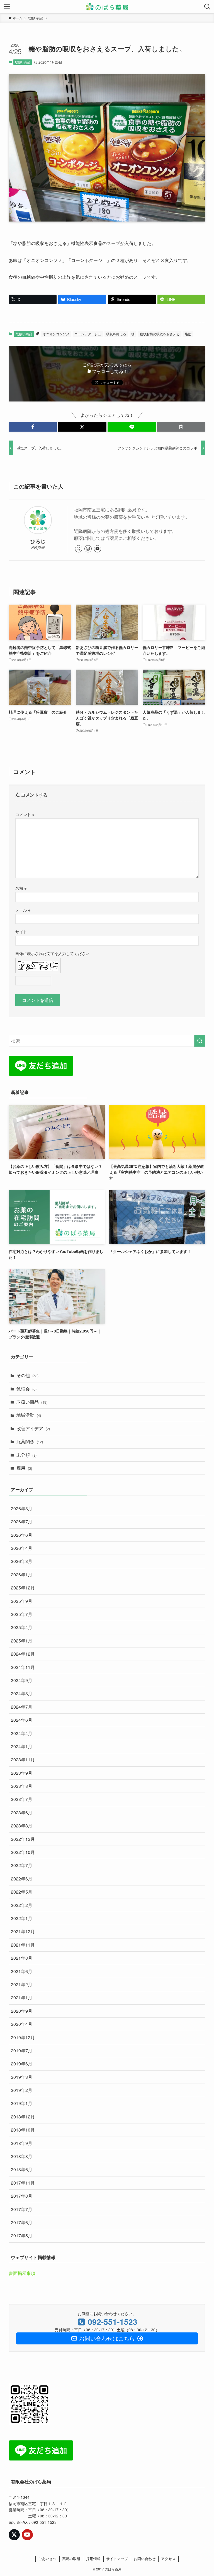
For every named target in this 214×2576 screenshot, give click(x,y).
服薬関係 (30, 1441)
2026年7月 (22, 1522)
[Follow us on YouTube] (27, 2535)
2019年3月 (22, 2077)
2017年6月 (22, 2222)
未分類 (26, 1455)
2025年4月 (22, 1627)
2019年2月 (22, 2090)
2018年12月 (23, 2117)
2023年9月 (22, 1773)
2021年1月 (22, 1997)
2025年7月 (22, 1614)
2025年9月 (22, 1601)
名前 (21, 888)
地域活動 (29, 1415)
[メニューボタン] (7, 7)
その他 (27, 1375)
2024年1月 (22, 1746)
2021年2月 (22, 1984)
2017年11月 (23, 2183)
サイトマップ (117, 2559)
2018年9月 (22, 2143)
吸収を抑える (116, 334)
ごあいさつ (48, 2559)
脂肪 (188, 334)
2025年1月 (22, 1641)
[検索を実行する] (200, 1041)
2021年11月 (23, 1945)
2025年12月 (23, 1588)
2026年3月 (22, 1561)
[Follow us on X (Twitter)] (14, 2535)
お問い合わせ (145, 2559)
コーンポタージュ (88, 334)
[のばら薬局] (107, 7)
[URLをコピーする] (181, 427)
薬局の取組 (71, 2559)
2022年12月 (23, 1839)
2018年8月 (22, 2156)
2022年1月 (22, 1918)
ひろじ (38, 541)
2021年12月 (23, 1931)
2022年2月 (22, 1905)
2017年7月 (22, 2209)
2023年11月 (23, 1760)
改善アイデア (33, 1428)
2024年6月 (22, 1720)
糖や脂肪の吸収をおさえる (160, 334)
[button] (33, 427)
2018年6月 (22, 2169)
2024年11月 (23, 1667)
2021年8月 (22, 1958)
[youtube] (98, 549)
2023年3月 (22, 1826)
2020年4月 (22, 2024)
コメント (25, 814)
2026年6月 (22, 1535)
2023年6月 (22, 1813)
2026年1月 (22, 1575)
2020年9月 (22, 2011)
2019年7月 (22, 2051)
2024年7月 (22, 1707)
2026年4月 (22, 1548)
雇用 (24, 1468)
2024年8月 (22, 1693)
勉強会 (26, 1389)
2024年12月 (23, 1654)
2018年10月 (23, 2130)
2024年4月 (22, 1733)
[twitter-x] (79, 549)
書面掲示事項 (22, 2273)
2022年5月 (22, 1892)
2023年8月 (22, 1786)
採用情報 (93, 2559)
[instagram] (88, 549)
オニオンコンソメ (56, 334)
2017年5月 (22, 2235)
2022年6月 (22, 1879)
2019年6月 (22, 2064)
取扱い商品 (23, 62)
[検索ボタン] (207, 7)
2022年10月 (23, 1852)
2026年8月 (22, 1508)
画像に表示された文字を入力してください (52, 953)
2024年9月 (22, 1680)
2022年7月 (22, 1865)
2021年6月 (22, 1971)
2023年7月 (22, 1799)
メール (23, 910)
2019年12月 (23, 2037)
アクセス (168, 2559)
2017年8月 (22, 2196)
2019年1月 (22, 2103)
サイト (21, 931)
